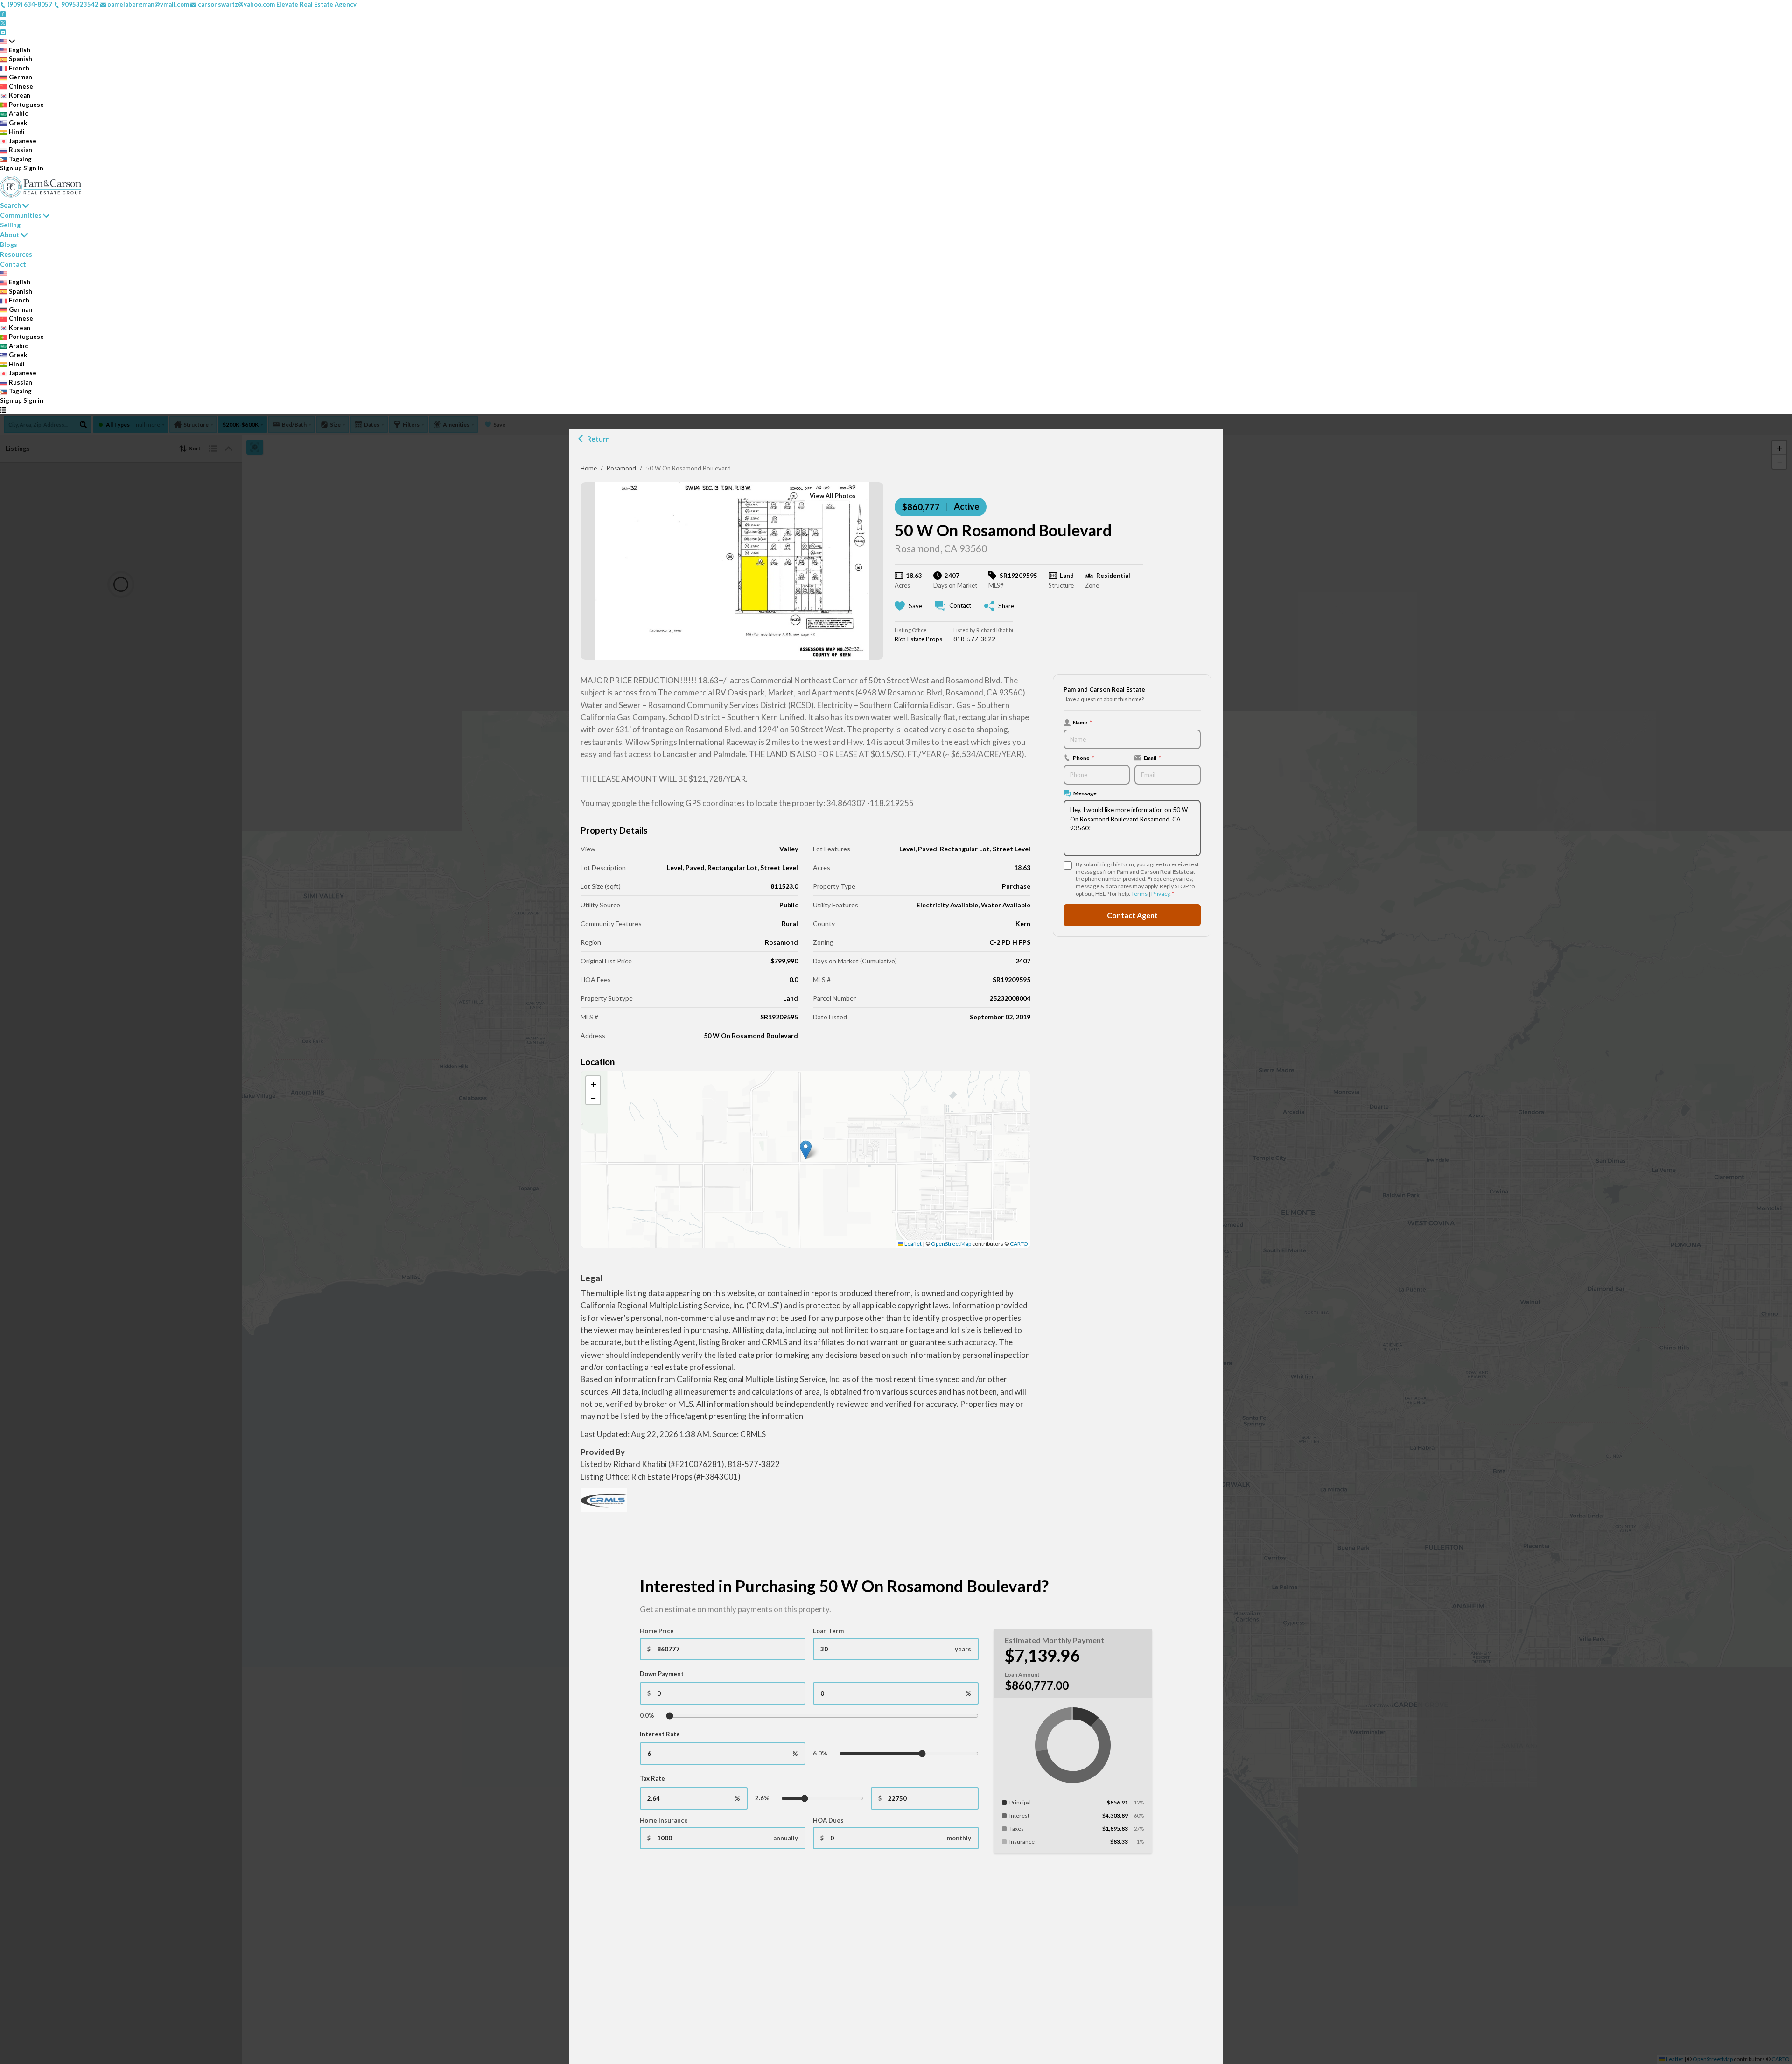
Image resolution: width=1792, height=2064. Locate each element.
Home (589, 468)
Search (10, 205)
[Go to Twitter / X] (3, 22)
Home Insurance (664, 1820)
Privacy (1160, 894)
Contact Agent (1132, 915)
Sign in (33, 168)
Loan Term (828, 1631)
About (10, 235)
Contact (13, 264)
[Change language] (7, 41)
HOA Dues (828, 1820)
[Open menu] (3, 410)
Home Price (657, 1631)
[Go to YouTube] (3, 32)
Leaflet (913, 1244)
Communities (21, 215)
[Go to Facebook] (3, 14)
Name (1082, 722)
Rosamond (621, 468)
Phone (1084, 758)
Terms (1139, 894)
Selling (10, 225)
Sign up (11, 168)
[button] (806, 1150)
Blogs (9, 244)
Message (1085, 793)
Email (1152, 758)
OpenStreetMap (951, 1244)
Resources (16, 254)
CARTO (1019, 1244)
